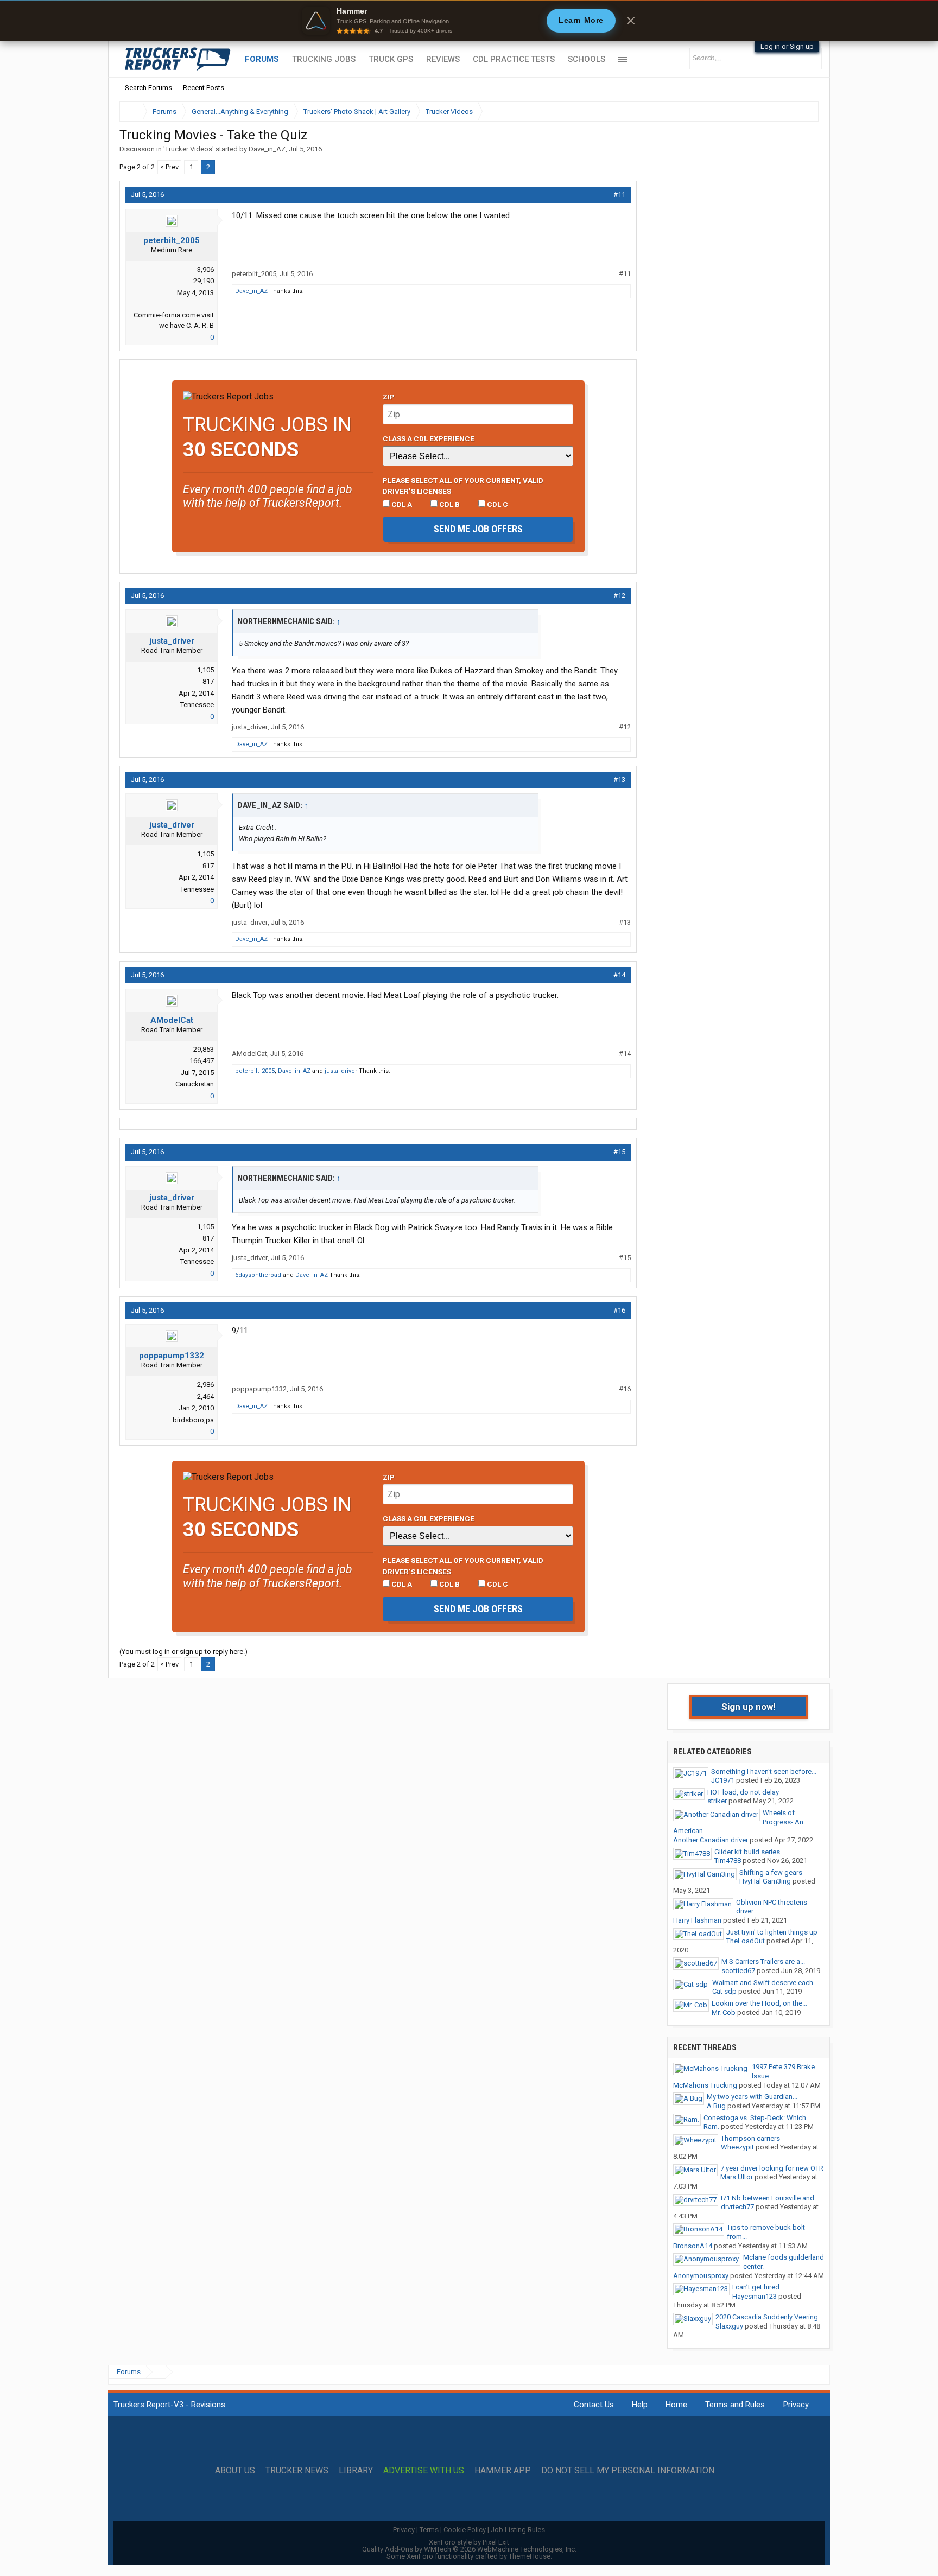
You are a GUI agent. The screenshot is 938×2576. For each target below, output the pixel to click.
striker (717, 1801)
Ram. (711, 2126)
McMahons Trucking (705, 2085)
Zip (389, 397)
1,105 (205, 670)
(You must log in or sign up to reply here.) (183, 1652)
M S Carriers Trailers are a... (763, 1961)
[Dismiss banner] (631, 21)
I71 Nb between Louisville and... (770, 2198)
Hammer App (503, 2471)
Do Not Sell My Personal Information (628, 2471)
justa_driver (172, 641)
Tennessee (197, 705)
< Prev (169, 167)
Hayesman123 (755, 2296)
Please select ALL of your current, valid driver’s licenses (463, 486)
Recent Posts (204, 88)
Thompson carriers (750, 2138)
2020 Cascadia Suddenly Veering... (769, 2317)
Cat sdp (724, 1991)
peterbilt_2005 (172, 240)
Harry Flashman (697, 1920)
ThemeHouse (530, 2556)
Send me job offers (478, 529)
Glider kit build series (747, 1852)
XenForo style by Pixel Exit (469, 2542)
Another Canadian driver (711, 1840)
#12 (619, 596)
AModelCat (172, 1020)
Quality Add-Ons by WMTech (469, 2549)
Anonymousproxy (701, 2276)
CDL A (401, 504)
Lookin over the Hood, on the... (759, 2003)
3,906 (205, 269)
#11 (619, 195)
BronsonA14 (693, 2246)
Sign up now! (749, 1707)
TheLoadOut (746, 1941)
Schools (587, 59)
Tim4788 (728, 1861)
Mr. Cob (724, 2012)
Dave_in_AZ (267, 149)
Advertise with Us (424, 2471)
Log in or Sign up (787, 46)
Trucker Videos (189, 149)
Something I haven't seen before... (764, 1772)
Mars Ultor (737, 2177)
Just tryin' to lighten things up (772, 1932)
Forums (262, 59)
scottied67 (738, 1971)
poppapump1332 (172, 1356)
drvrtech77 (737, 2207)
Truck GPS (391, 59)
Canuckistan (195, 1084)
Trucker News (297, 2471)
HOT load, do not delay (743, 1792)
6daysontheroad (258, 1275)
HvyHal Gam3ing (765, 1881)
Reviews (443, 59)
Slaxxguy (729, 2326)
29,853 (204, 1049)
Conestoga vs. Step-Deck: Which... (757, 2118)
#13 (619, 780)
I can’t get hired (756, 2287)
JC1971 (723, 1780)
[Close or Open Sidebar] (790, 112)
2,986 (205, 1385)
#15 (619, 1152)
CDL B (449, 504)
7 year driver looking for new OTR (772, 2168)
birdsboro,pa (193, 1420)
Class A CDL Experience (429, 438)
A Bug (716, 2106)
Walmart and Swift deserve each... (765, 1983)
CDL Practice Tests (514, 59)
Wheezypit (737, 2147)
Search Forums (148, 88)
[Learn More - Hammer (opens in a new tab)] (469, 21)
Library (356, 2471)
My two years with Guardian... (752, 2097)
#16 (619, 1310)
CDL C (497, 504)
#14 (619, 975)
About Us (235, 2471)
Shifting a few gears (771, 1872)
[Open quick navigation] (803, 112)
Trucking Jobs (324, 59)
